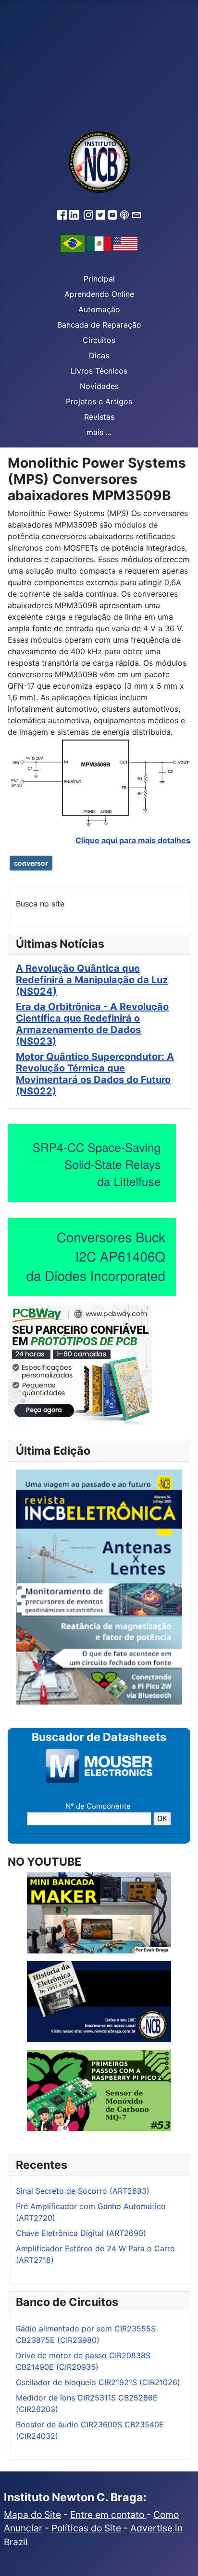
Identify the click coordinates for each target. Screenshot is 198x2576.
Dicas (99, 355)
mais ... (99, 432)
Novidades (99, 386)
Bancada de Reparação (99, 325)
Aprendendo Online (99, 294)
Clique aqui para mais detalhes (133, 840)
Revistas (99, 417)
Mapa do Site (32, 2515)
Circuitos (99, 340)
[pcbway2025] (80, 1364)
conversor (31, 863)
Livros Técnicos (99, 371)
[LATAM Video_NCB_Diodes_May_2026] (92, 1257)
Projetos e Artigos (99, 401)
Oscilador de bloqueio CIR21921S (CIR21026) (98, 2382)
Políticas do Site (86, 2528)
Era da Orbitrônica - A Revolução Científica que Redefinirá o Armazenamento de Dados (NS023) (92, 1024)
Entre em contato (108, 2515)
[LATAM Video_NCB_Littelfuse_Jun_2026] (92, 1163)
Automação (99, 309)
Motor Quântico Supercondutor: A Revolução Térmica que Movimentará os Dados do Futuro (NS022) (95, 1074)
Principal (99, 279)
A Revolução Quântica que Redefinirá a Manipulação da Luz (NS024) (92, 980)
